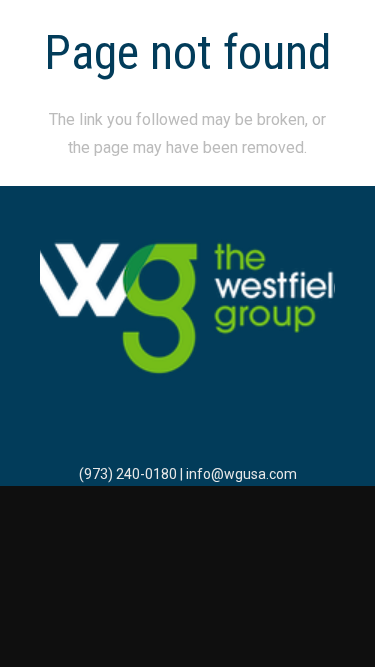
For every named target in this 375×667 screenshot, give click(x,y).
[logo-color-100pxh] (187, 310)
